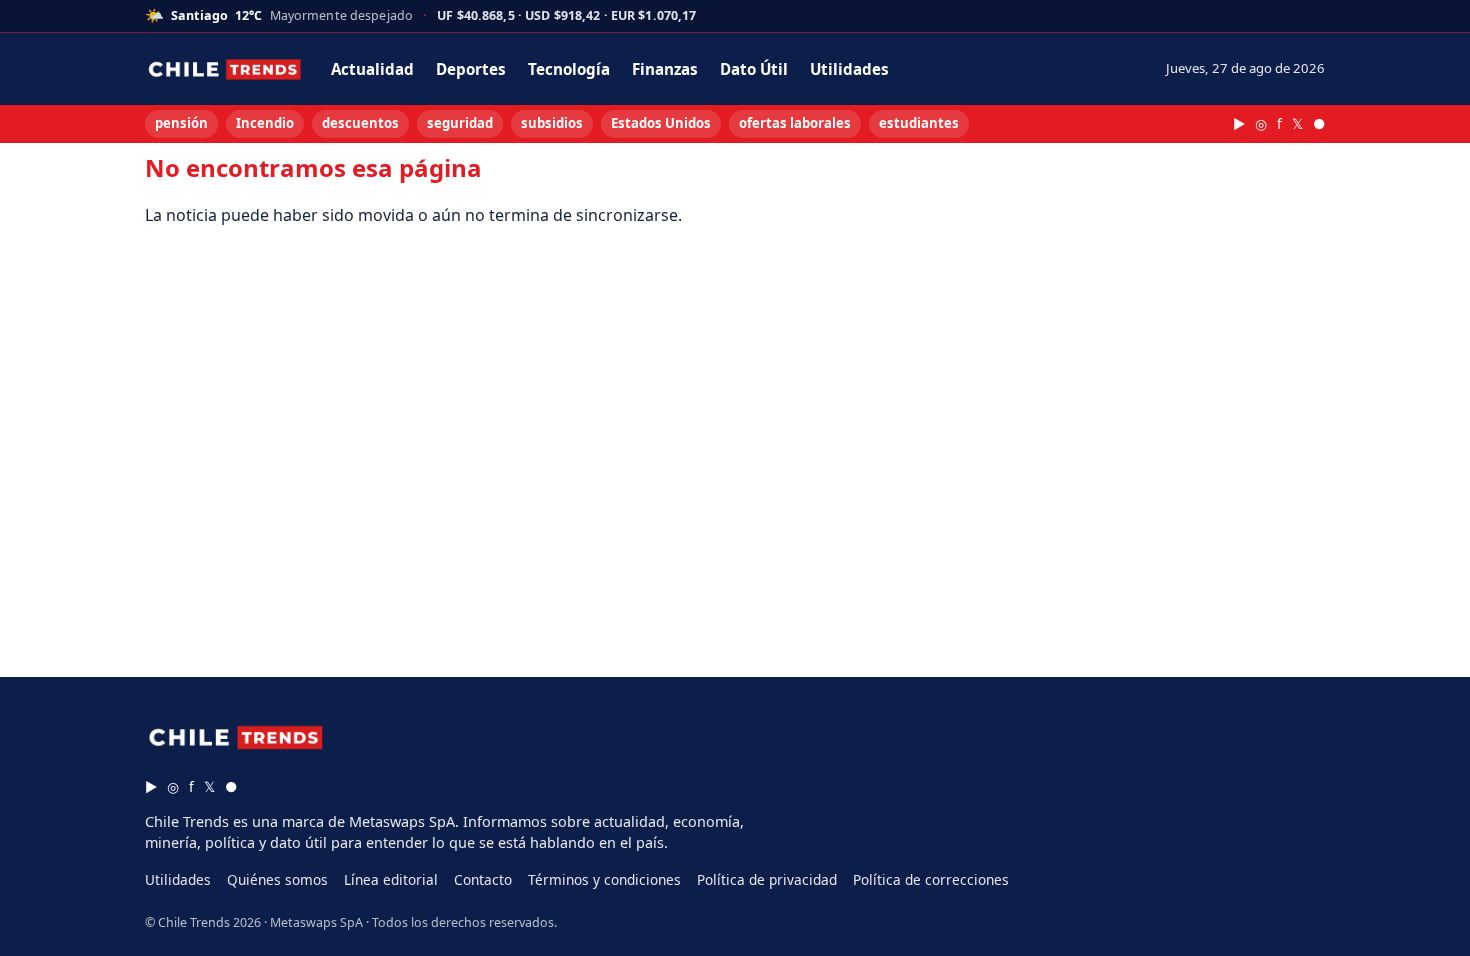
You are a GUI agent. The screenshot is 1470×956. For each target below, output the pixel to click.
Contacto (483, 879)
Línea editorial (391, 879)
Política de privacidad (767, 879)
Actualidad (372, 69)
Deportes (471, 69)
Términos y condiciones (604, 879)
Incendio (265, 123)
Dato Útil (754, 69)
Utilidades (849, 69)
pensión (181, 123)
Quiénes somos (277, 879)
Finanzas (665, 69)
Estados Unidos (661, 123)
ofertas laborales (795, 123)
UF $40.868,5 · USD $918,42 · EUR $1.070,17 (566, 16)
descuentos (360, 123)
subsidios (552, 123)
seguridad (460, 123)
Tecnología (569, 69)
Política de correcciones (931, 879)
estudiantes (919, 123)
